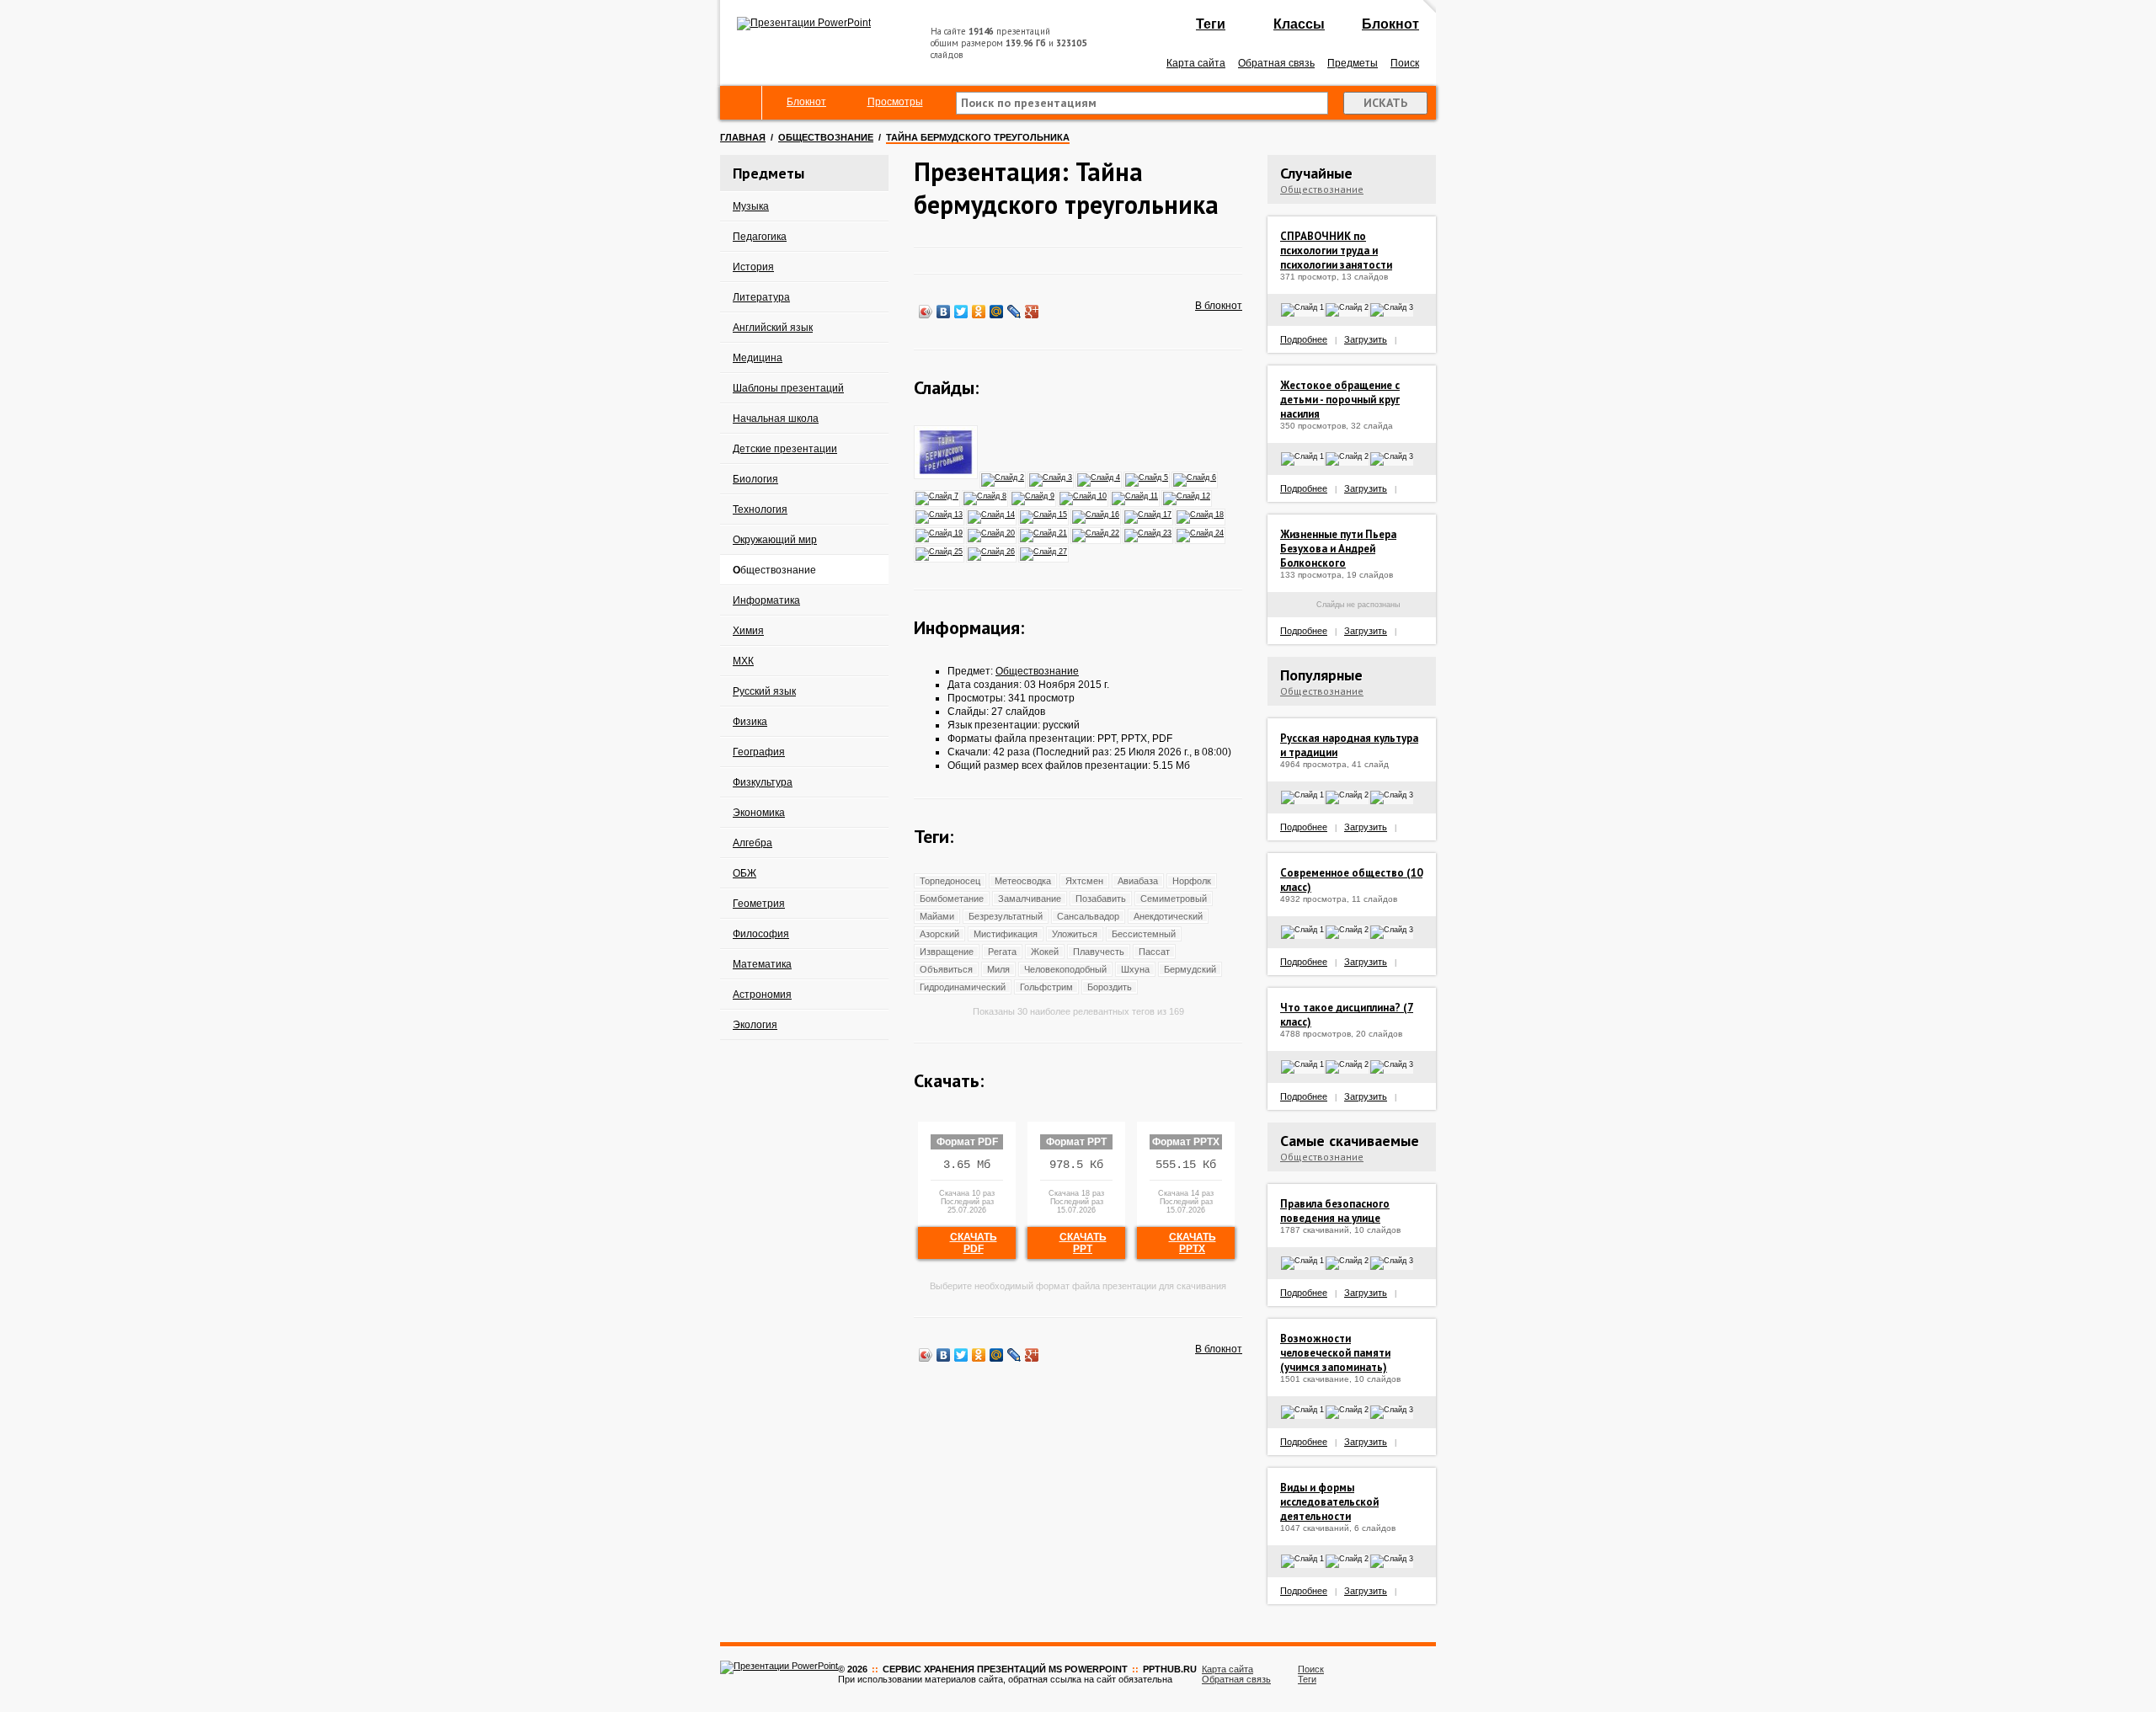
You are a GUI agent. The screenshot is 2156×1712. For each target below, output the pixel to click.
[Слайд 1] (947, 477)
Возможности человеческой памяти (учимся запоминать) (1335, 1353)
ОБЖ (744, 873)
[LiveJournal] (1014, 312)
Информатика (766, 600)
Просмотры (895, 102)
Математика (762, 964)
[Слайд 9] (1034, 495)
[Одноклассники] (979, 312)
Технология (760, 509)
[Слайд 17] (1149, 514)
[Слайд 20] (992, 532)
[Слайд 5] (1147, 477)
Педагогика (760, 237)
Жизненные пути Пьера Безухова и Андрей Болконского (1338, 549)
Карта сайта (1196, 63)
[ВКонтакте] (944, 312)
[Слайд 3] (1051, 477)
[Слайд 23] (1149, 532)
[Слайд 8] (986, 495)
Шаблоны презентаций (788, 388)
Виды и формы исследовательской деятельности (1329, 1502)
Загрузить (1366, 339)
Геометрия (759, 904)
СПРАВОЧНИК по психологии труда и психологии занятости (1336, 251)
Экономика (759, 813)
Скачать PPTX (1193, 1243)
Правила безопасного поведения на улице (1335, 1211)
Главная (743, 137)
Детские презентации (785, 449)
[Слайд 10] (1084, 495)
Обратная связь (1276, 63)
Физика (750, 722)
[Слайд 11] (1136, 495)
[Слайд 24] (1201, 532)
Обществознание (826, 137)
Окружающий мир (775, 540)
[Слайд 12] (1187, 495)
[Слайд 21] (1044, 532)
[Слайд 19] (940, 532)
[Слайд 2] (1003, 477)
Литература (761, 297)
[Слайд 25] (940, 551)
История (753, 267)
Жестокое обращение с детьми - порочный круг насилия (1340, 400)
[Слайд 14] (992, 514)
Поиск (1405, 63)
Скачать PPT (1083, 1243)
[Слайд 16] (1097, 514)
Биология (755, 479)
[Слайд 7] (938, 495)
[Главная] (741, 103)
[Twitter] (961, 312)
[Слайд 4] (1099, 477)
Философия (761, 934)
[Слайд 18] (1201, 514)
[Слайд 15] (1044, 514)
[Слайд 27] (1044, 551)
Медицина (758, 358)
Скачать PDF (974, 1243)
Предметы (1353, 63)
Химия (748, 631)
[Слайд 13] (940, 514)
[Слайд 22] (1097, 532)
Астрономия (762, 995)
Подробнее (1304, 339)
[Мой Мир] (997, 312)
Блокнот (1390, 24)
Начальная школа (776, 419)
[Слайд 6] (1195, 477)
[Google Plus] (1032, 312)
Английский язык (773, 328)
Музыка (751, 206)
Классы (1299, 24)
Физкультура (763, 782)
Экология (755, 1025)
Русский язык (764, 691)
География (759, 752)
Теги (1211, 24)
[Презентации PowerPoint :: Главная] (804, 23)
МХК (743, 661)
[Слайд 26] (992, 551)
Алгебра (752, 843)
